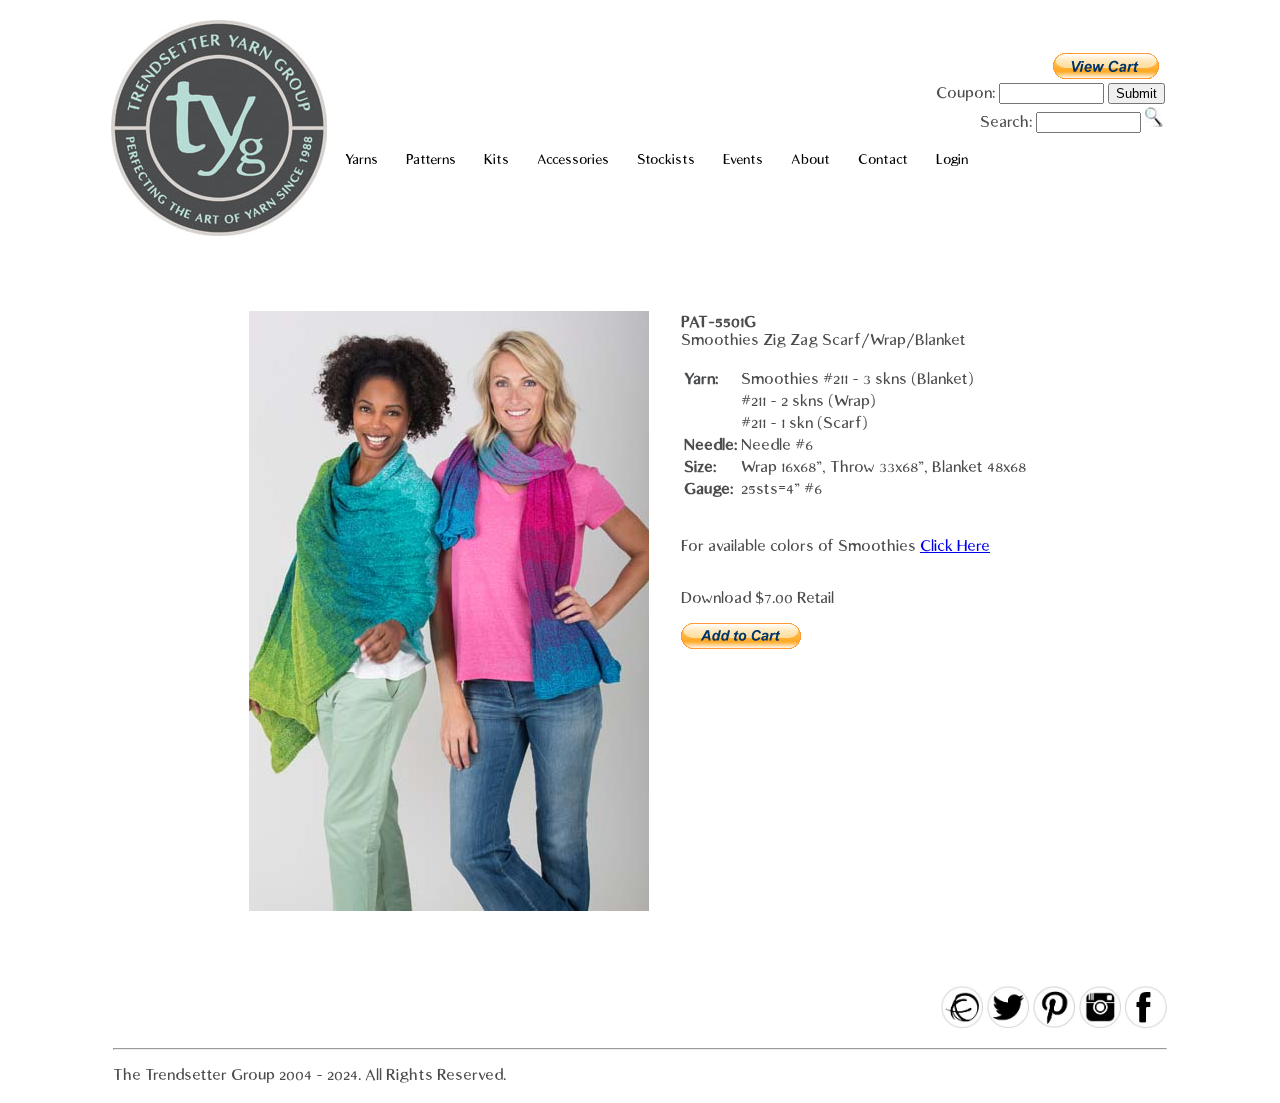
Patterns (431, 159)
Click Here (955, 546)
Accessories (573, 159)
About (810, 159)
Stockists (666, 159)
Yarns (361, 159)
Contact (883, 159)
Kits (496, 159)
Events (743, 159)
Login (952, 159)
